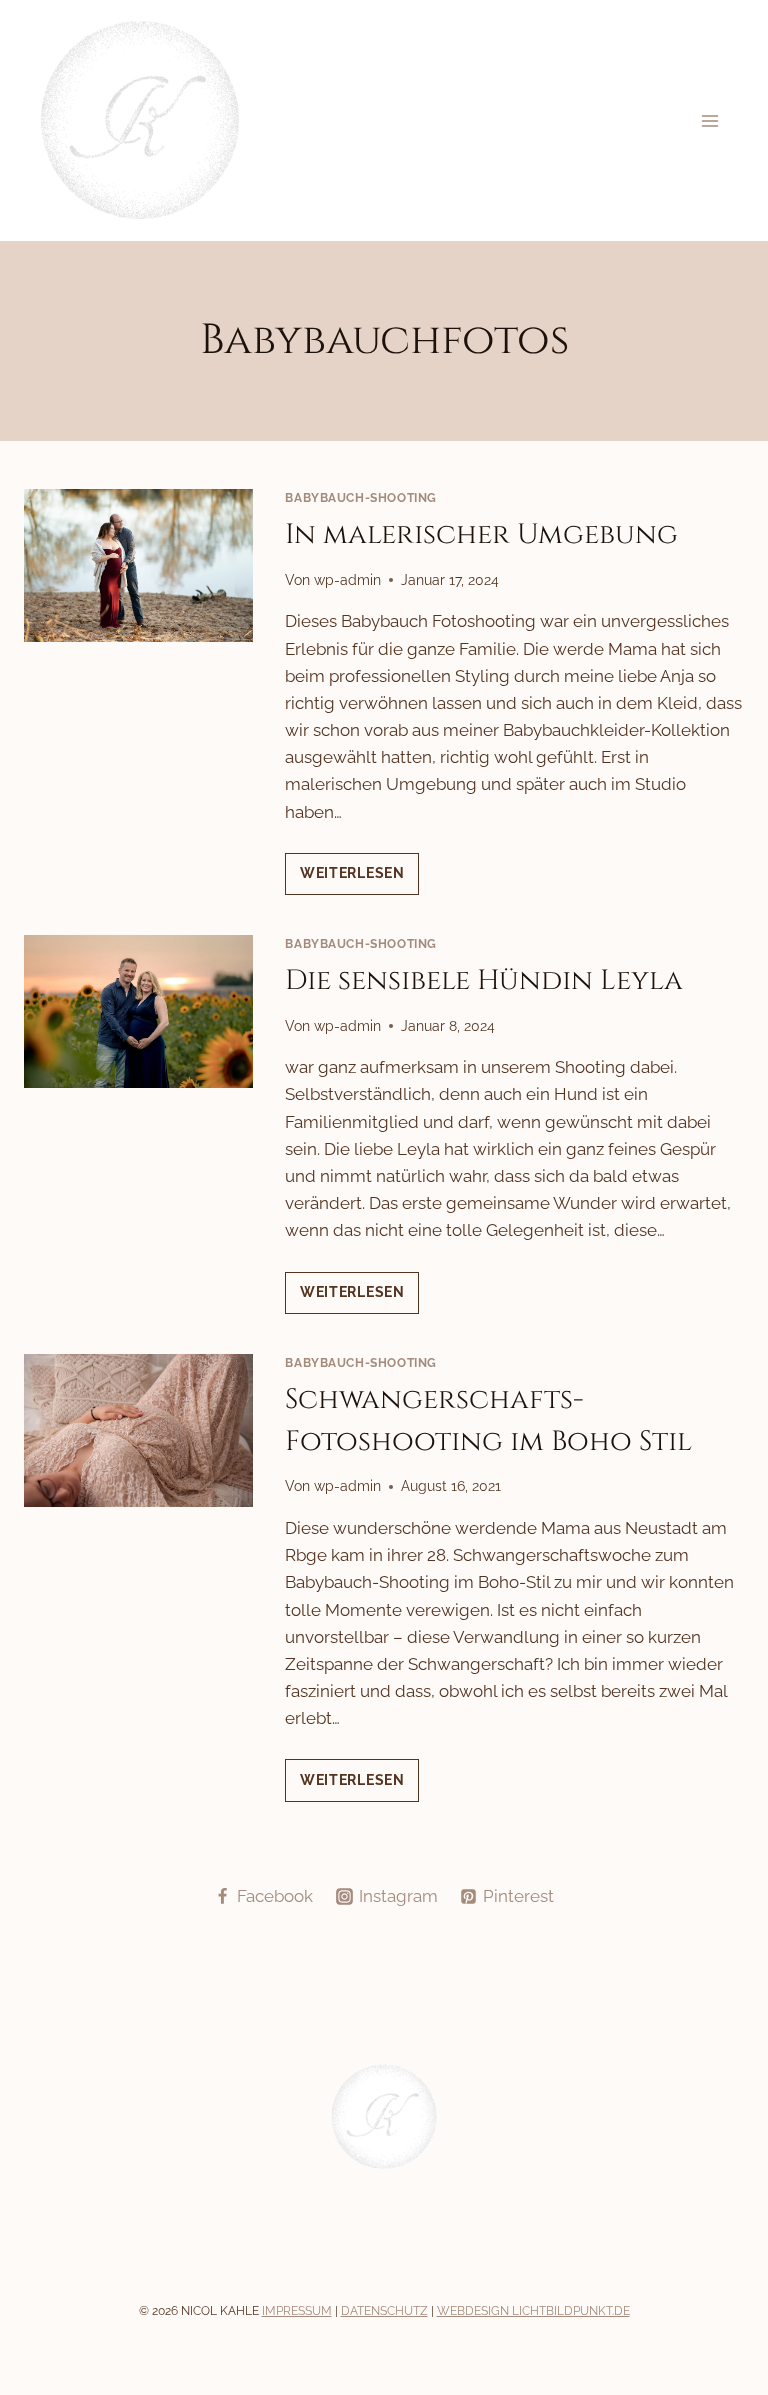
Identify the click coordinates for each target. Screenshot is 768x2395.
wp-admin (347, 580)
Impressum (297, 2311)
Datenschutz (384, 2311)
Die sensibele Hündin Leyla (484, 980)
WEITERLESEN (359, 879)
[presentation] (138, 565)
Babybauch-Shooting (361, 498)
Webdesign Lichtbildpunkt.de (533, 2311)
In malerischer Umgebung (481, 534)
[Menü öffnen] (709, 120)
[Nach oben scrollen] (749, 2177)
